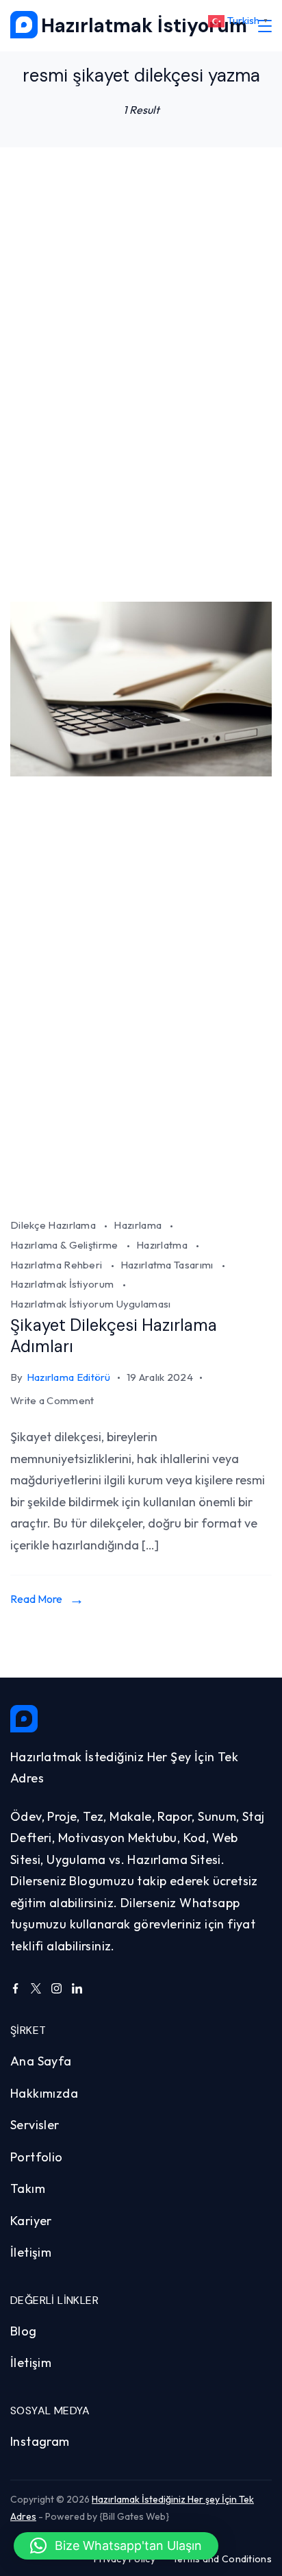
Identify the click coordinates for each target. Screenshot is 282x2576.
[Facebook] (15, 1988)
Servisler (35, 2125)
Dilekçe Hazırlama (54, 1225)
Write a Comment (52, 1402)
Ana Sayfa (41, 2061)
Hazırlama (139, 1225)
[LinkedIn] (77, 1988)
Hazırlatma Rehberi (57, 1265)
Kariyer (31, 2221)
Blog (24, 2331)
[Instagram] (56, 1988)
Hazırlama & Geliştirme (65, 1245)
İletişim (31, 2252)
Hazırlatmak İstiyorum (144, 26)
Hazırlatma (163, 1245)
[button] (116, 2546)
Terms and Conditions (222, 2559)
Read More (36, 1599)
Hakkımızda (44, 2093)
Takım (28, 2188)
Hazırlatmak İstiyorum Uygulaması (91, 1304)
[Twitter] (36, 1988)
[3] (141, 1198)
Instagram (40, 2441)
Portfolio (37, 2157)
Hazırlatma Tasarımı (168, 1265)
